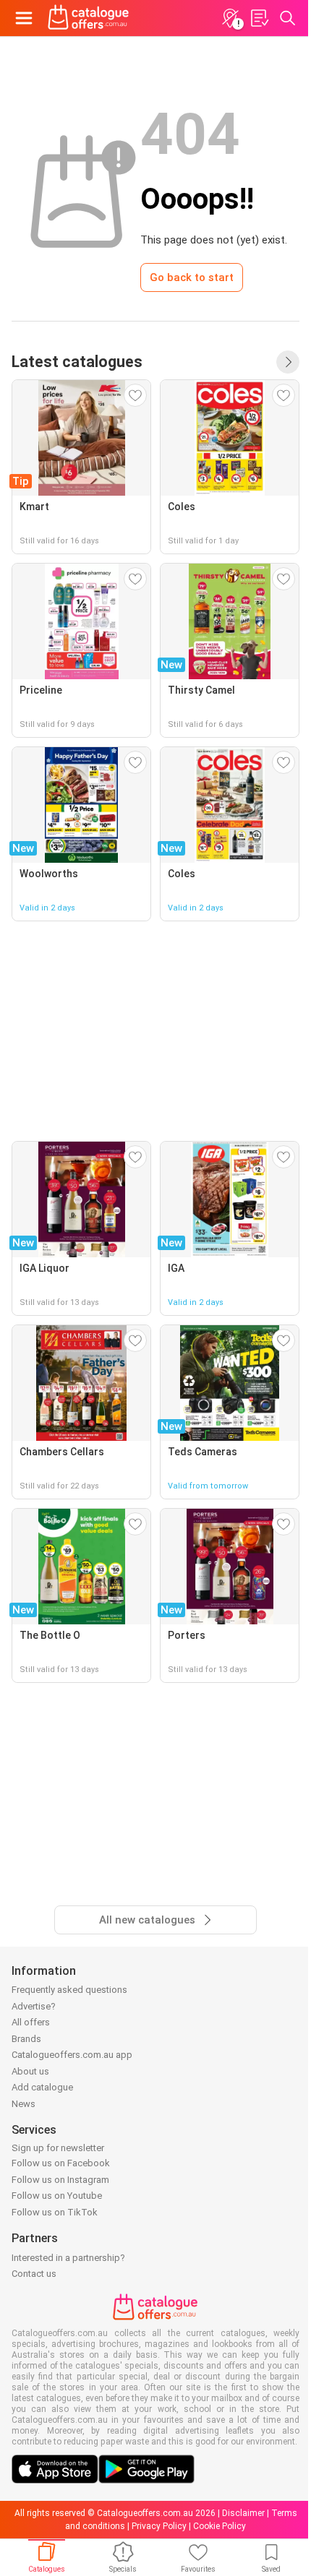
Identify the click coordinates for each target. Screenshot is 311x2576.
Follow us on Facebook (61, 2163)
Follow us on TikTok (55, 2212)
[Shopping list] (259, 18)
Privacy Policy (159, 2526)
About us (30, 2071)
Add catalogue (42, 2087)
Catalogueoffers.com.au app (72, 2055)
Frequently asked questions (69, 1990)
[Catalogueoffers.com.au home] (89, 18)
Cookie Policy (220, 2526)
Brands (26, 2039)
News (24, 2104)
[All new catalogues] (288, 362)
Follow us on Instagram (60, 2180)
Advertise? (34, 2006)
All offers (31, 2022)
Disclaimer (243, 2513)
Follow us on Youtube (57, 2196)
